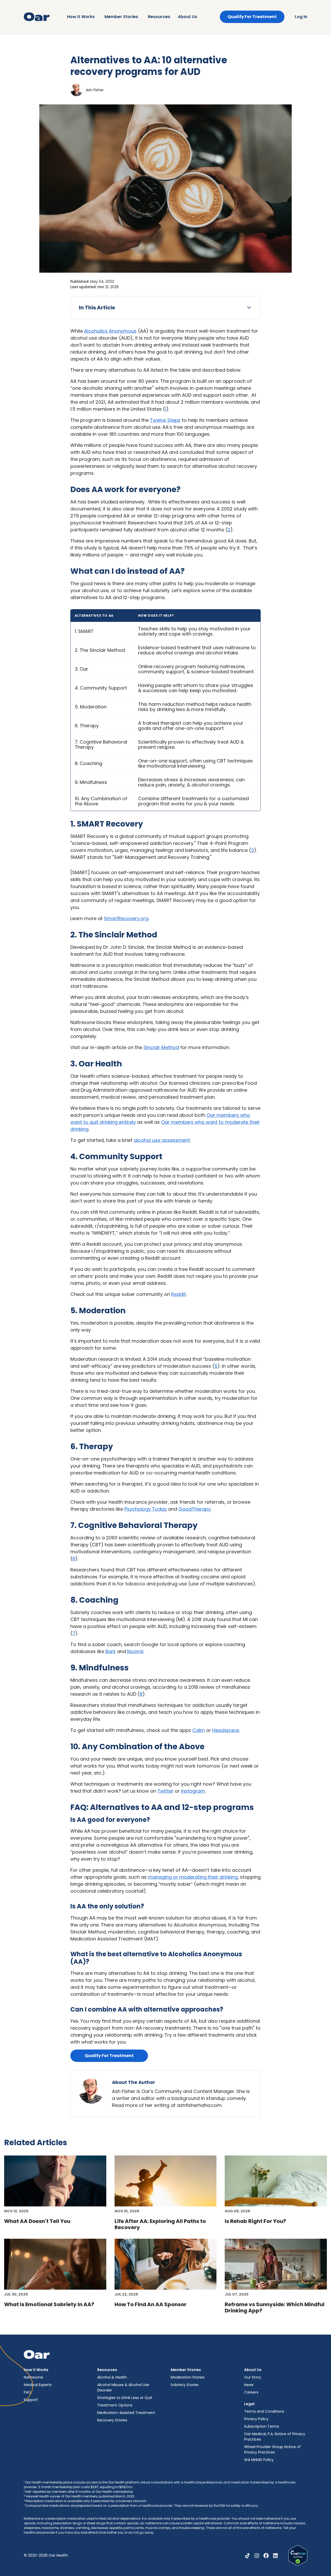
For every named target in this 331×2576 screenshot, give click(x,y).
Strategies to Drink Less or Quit (125, 2398)
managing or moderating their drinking (193, 1877)
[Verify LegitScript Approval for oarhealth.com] (298, 2555)
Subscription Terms (262, 2426)
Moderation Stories (188, 2377)
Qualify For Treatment (252, 17)
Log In (301, 17)
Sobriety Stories (185, 2385)
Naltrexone (33, 2377)
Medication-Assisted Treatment (126, 2413)
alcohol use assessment (162, 1140)
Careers (251, 2392)
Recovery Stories (112, 2420)
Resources (159, 17)
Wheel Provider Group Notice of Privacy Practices (272, 2449)
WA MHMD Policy (259, 2460)
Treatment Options (115, 2405)
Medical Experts (38, 2385)
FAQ (27, 2392)
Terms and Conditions (264, 2411)
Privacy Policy (256, 2419)
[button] (165, 308)
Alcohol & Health (112, 2377)
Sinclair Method (161, 1047)
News (249, 2385)
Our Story (253, 2377)
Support (31, 2400)
